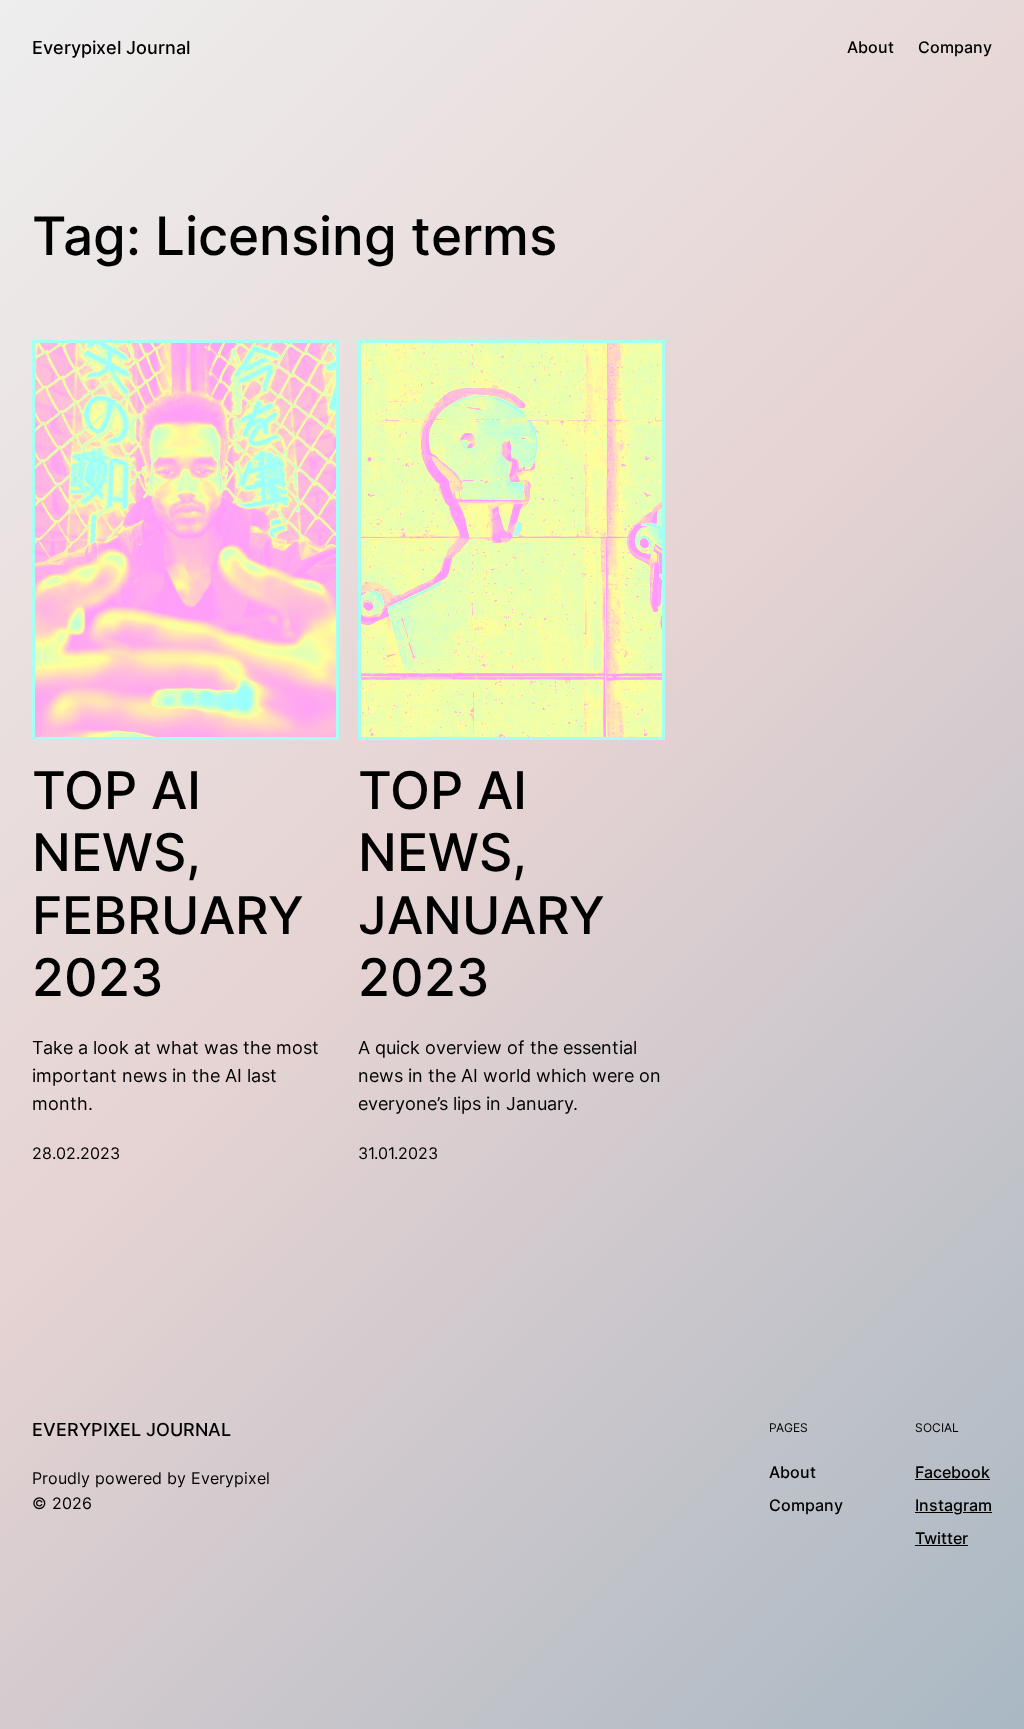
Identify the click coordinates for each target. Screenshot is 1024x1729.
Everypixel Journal (111, 47)
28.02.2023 (76, 1153)
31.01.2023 (398, 1153)
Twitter (941, 1538)
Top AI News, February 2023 (168, 884)
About (870, 47)
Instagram (953, 1505)
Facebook (952, 1472)
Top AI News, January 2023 (481, 884)
